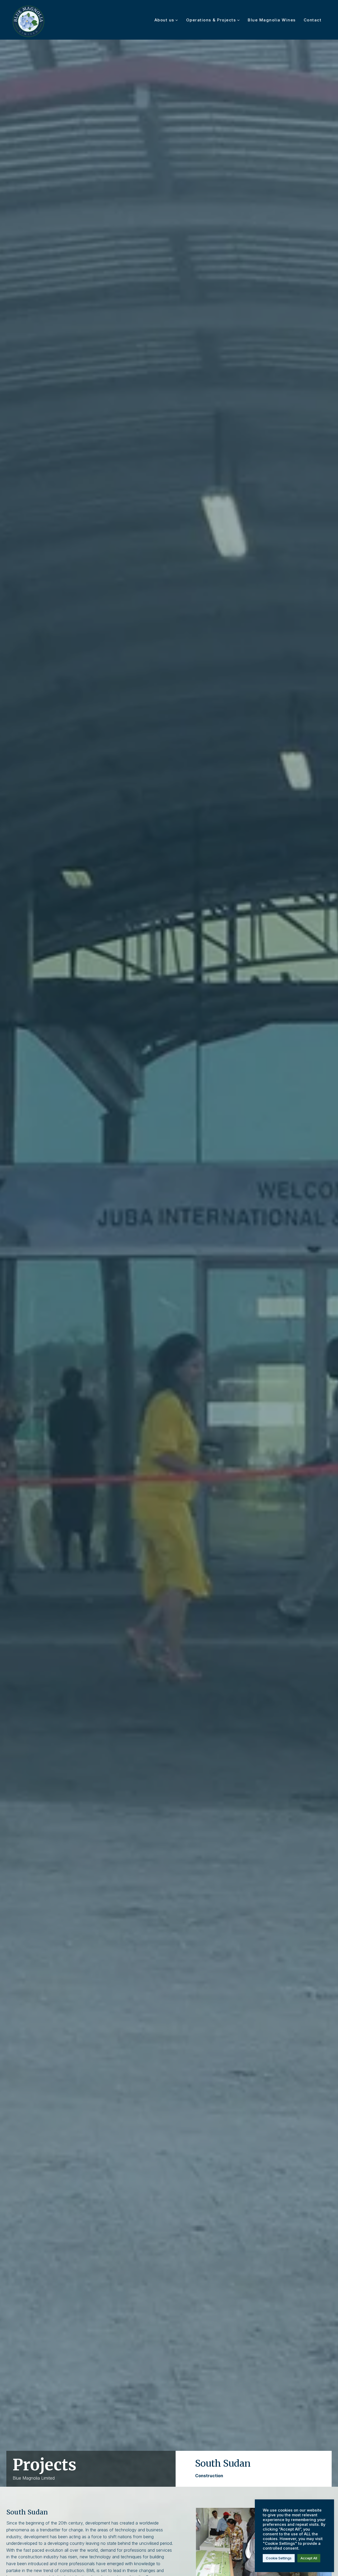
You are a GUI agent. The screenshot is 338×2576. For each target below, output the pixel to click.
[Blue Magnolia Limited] (29, 22)
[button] (176, 20)
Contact (313, 20)
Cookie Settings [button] (279, 2558)
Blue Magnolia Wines (272, 20)
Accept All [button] (309, 2558)
